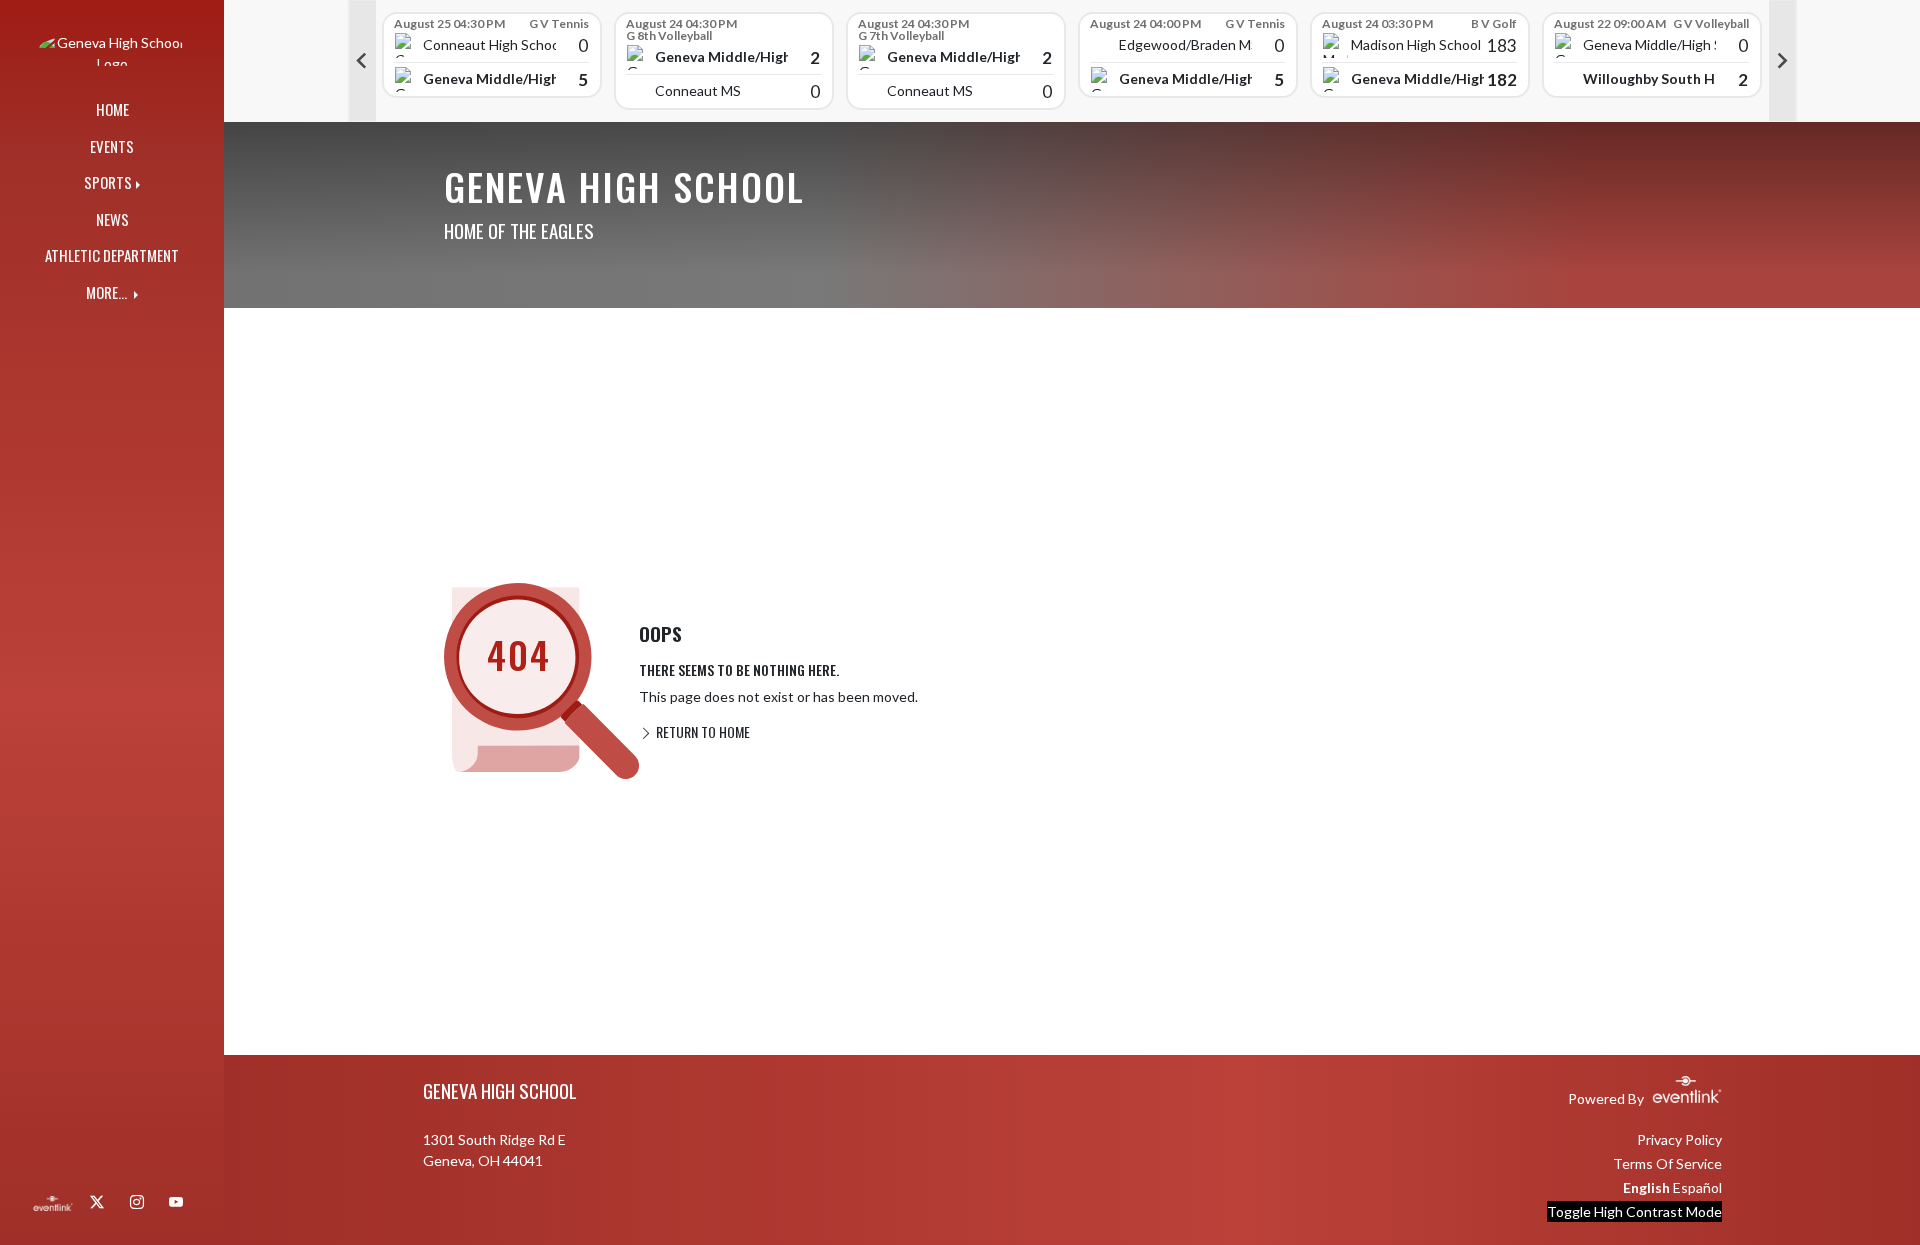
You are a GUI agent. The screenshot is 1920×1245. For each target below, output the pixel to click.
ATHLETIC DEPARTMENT (112, 255)
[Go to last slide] (362, 61)
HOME (112, 109)
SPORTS (108, 182)
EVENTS (112, 146)
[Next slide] (1783, 61)
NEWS (112, 219)
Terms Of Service (1667, 1163)
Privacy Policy (1679, 1139)
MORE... (108, 292)
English (1646, 1187)
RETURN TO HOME (701, 731)
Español (1697, 1187)
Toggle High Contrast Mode (1634, 1211)
